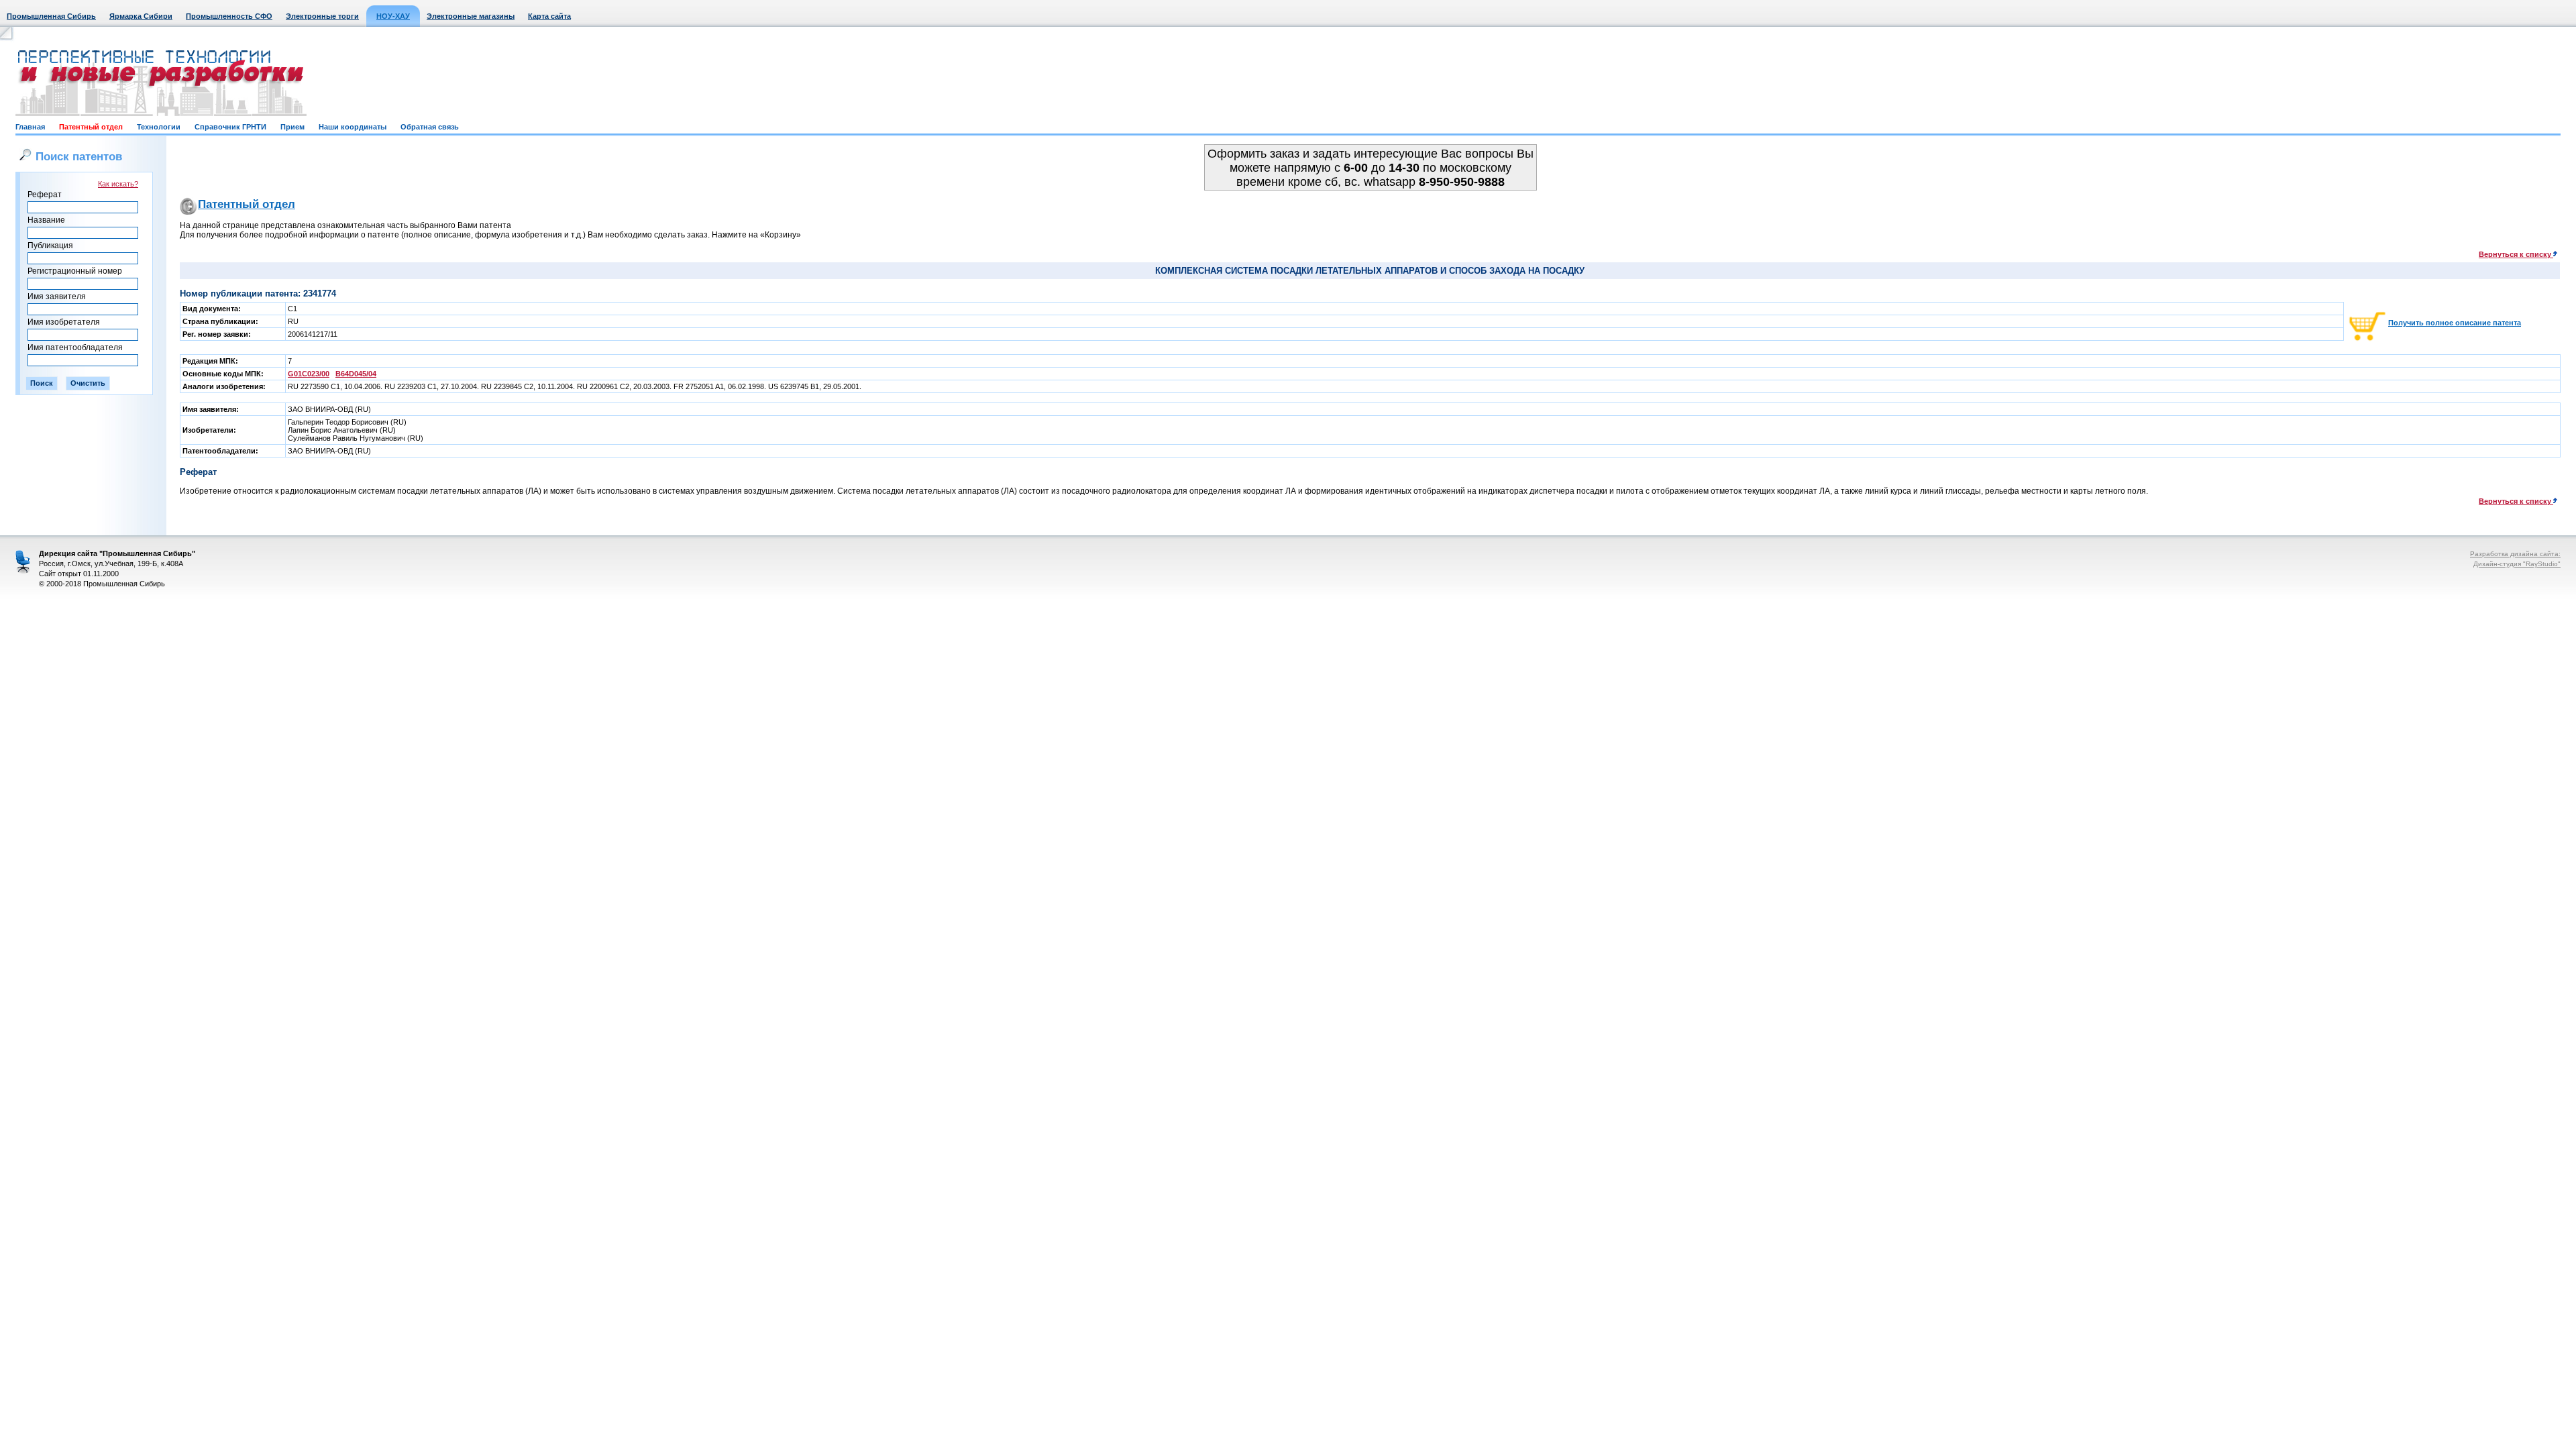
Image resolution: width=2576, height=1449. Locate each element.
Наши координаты (353, 127)
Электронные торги (322, 16)
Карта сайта (549, 16)
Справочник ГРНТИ (230, 127)
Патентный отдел (91, 127)
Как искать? (118, 184)
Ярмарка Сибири (141, 16)
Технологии (159, 127)
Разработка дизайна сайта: (2515, 554)
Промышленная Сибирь (51, 16)
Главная (30, 127)
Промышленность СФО (229, 16)
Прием (292, 127)
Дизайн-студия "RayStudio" (2517, 564)
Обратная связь (430, 127)
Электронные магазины (471, 16)
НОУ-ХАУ (393, 16)
